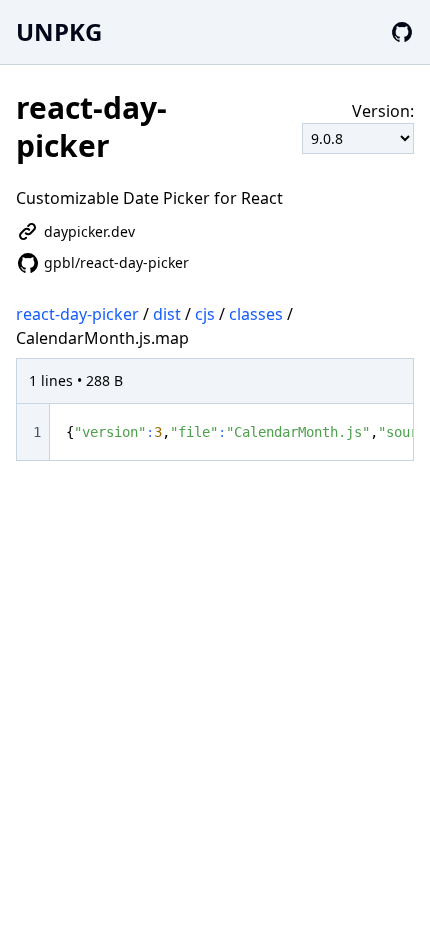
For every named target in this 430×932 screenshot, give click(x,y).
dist (167, 314)
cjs (205, 314)
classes (256, 314)
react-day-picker (77, 314)
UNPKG (59, 31)
